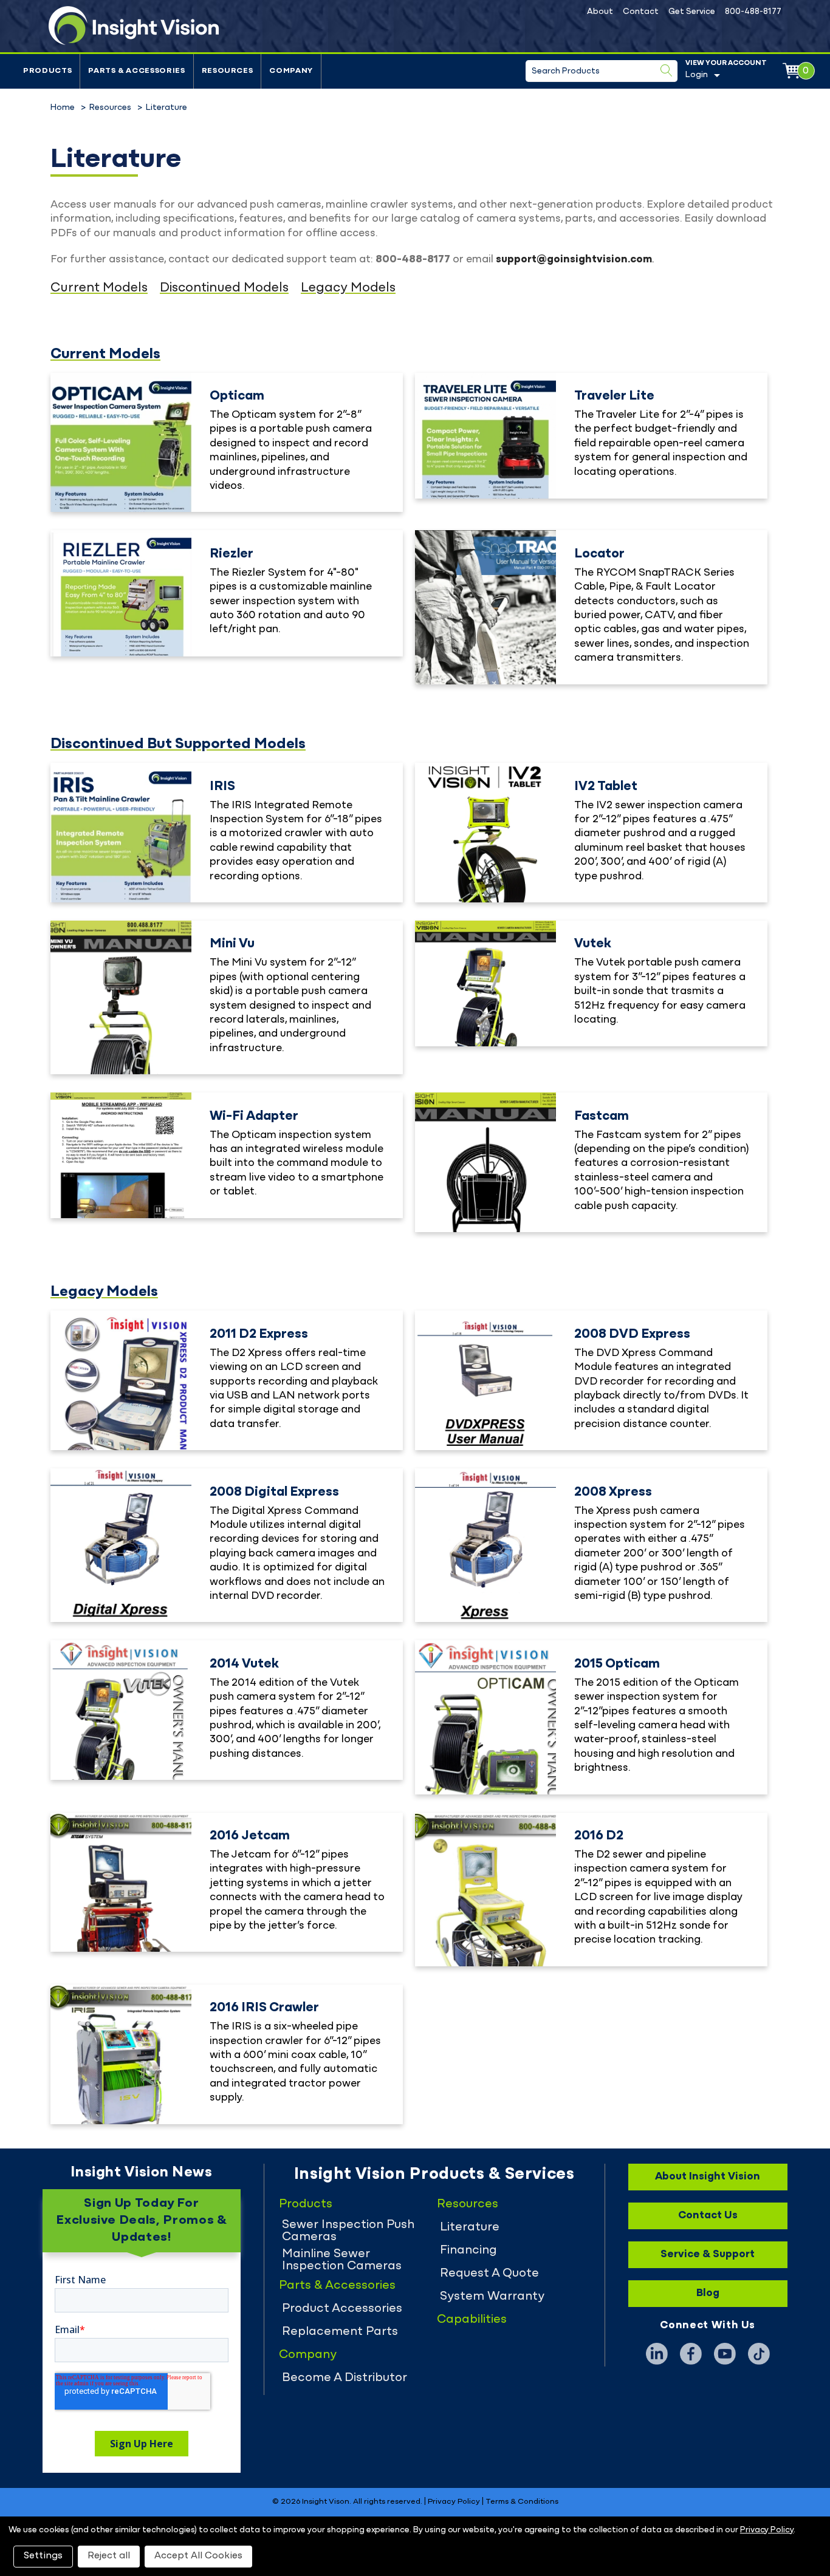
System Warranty (492, 2297)
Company (291, 71)
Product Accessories (342, 2309)
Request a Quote (489, 2274)
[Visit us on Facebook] (691, 2354)
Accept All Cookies (198, 2556)
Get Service (692, 12)
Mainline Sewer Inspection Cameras (342, 2260)
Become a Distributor (345, 2378)
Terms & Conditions (522, 2502)
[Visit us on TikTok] (759, 2354)
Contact (641, 12)
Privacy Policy (454, 2502)
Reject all (109, 2556)
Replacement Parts (340, 2332)
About (600, 12)
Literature (470, 2227)
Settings (43, 2556)
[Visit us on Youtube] (725, 2354)
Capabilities (472, 2320)
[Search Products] (667, 70)
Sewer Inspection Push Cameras (348, 2231)
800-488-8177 (753, 12)
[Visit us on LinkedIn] (657, 2354)
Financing (468, 2251)
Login (697, 75)
